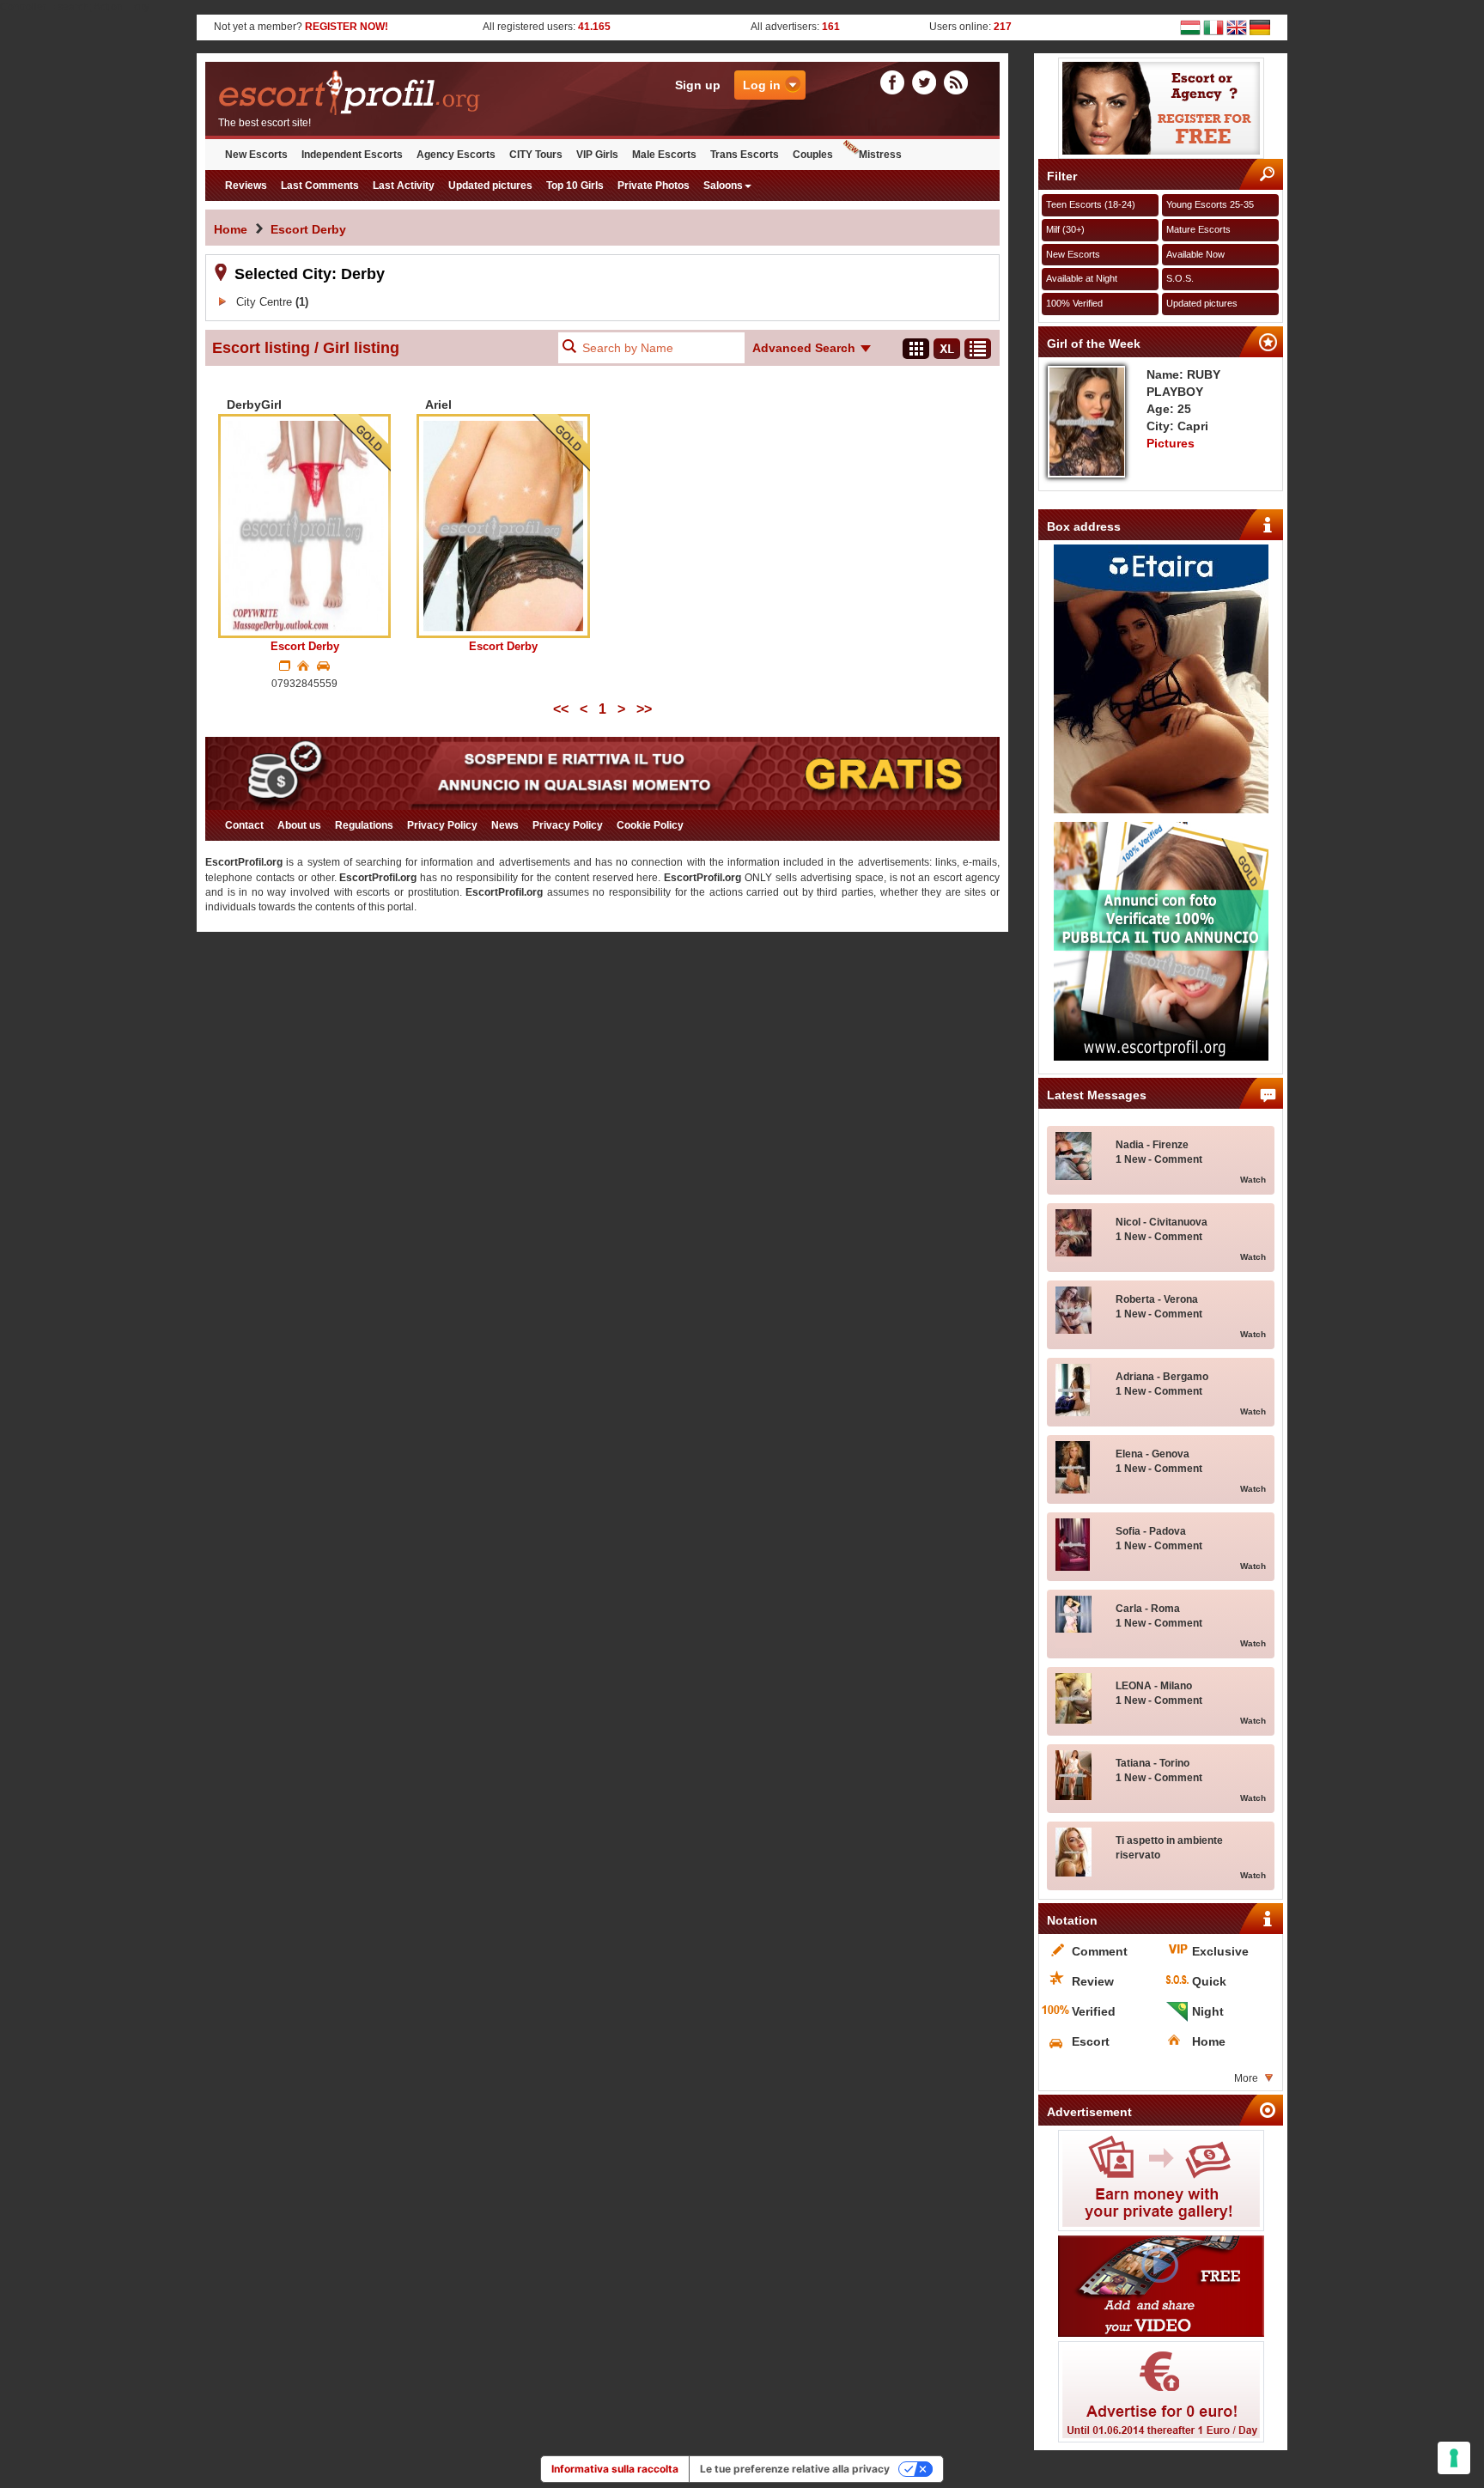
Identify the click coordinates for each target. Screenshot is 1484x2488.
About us (299, 825)
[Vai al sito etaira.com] (1161, 679)
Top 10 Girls (575, 186)
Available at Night (1082, 278)
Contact (244, 825)
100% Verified (1074, 303)
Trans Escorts (745, 155)
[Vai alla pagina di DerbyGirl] (304, 526)
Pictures (1171, 443)
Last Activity (404, 186)
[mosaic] (916, 349)
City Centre (272, 302)
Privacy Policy (442, 825)
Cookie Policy (650, 825)
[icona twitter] (927, 82)
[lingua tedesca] (1260, 27)
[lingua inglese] (1237, 27)
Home (231, 229)
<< (561, 709)
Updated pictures (490, 186)
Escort (305, 646)
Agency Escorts (456, 155)
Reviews (246, 186)
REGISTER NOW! (347, 27)
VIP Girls (597, 155)
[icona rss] (956, 82)
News (505, 825)
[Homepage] (404, 93)
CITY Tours (536, 155)
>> (644, 709)
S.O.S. (1180, 278)
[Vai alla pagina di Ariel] (503, 526)
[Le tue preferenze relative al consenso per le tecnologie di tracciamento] (1454, 2458)
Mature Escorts (1198, 229)
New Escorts (256, 155)
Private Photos (654, 186)
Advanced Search (804, 348)
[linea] (978, 349)
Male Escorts (664, 155)
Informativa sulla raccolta (615, 2469)
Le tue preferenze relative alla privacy (795, 2469)
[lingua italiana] (1213, 27)
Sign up (698, 85)
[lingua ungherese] (1190, 27)
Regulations (364, 825)
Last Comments (320, 186)
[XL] (947, 349)
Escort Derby (308, 229)
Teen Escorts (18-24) (1091, 204)
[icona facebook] (895, 82)
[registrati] (1161, 108)
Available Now (1195, 254)
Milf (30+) (1065, 229)
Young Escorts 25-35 (1210, 204)
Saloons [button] (723, 186)
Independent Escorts (352, 155)
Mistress (880, 155)
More (1246, 2078)
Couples (813, 155)
